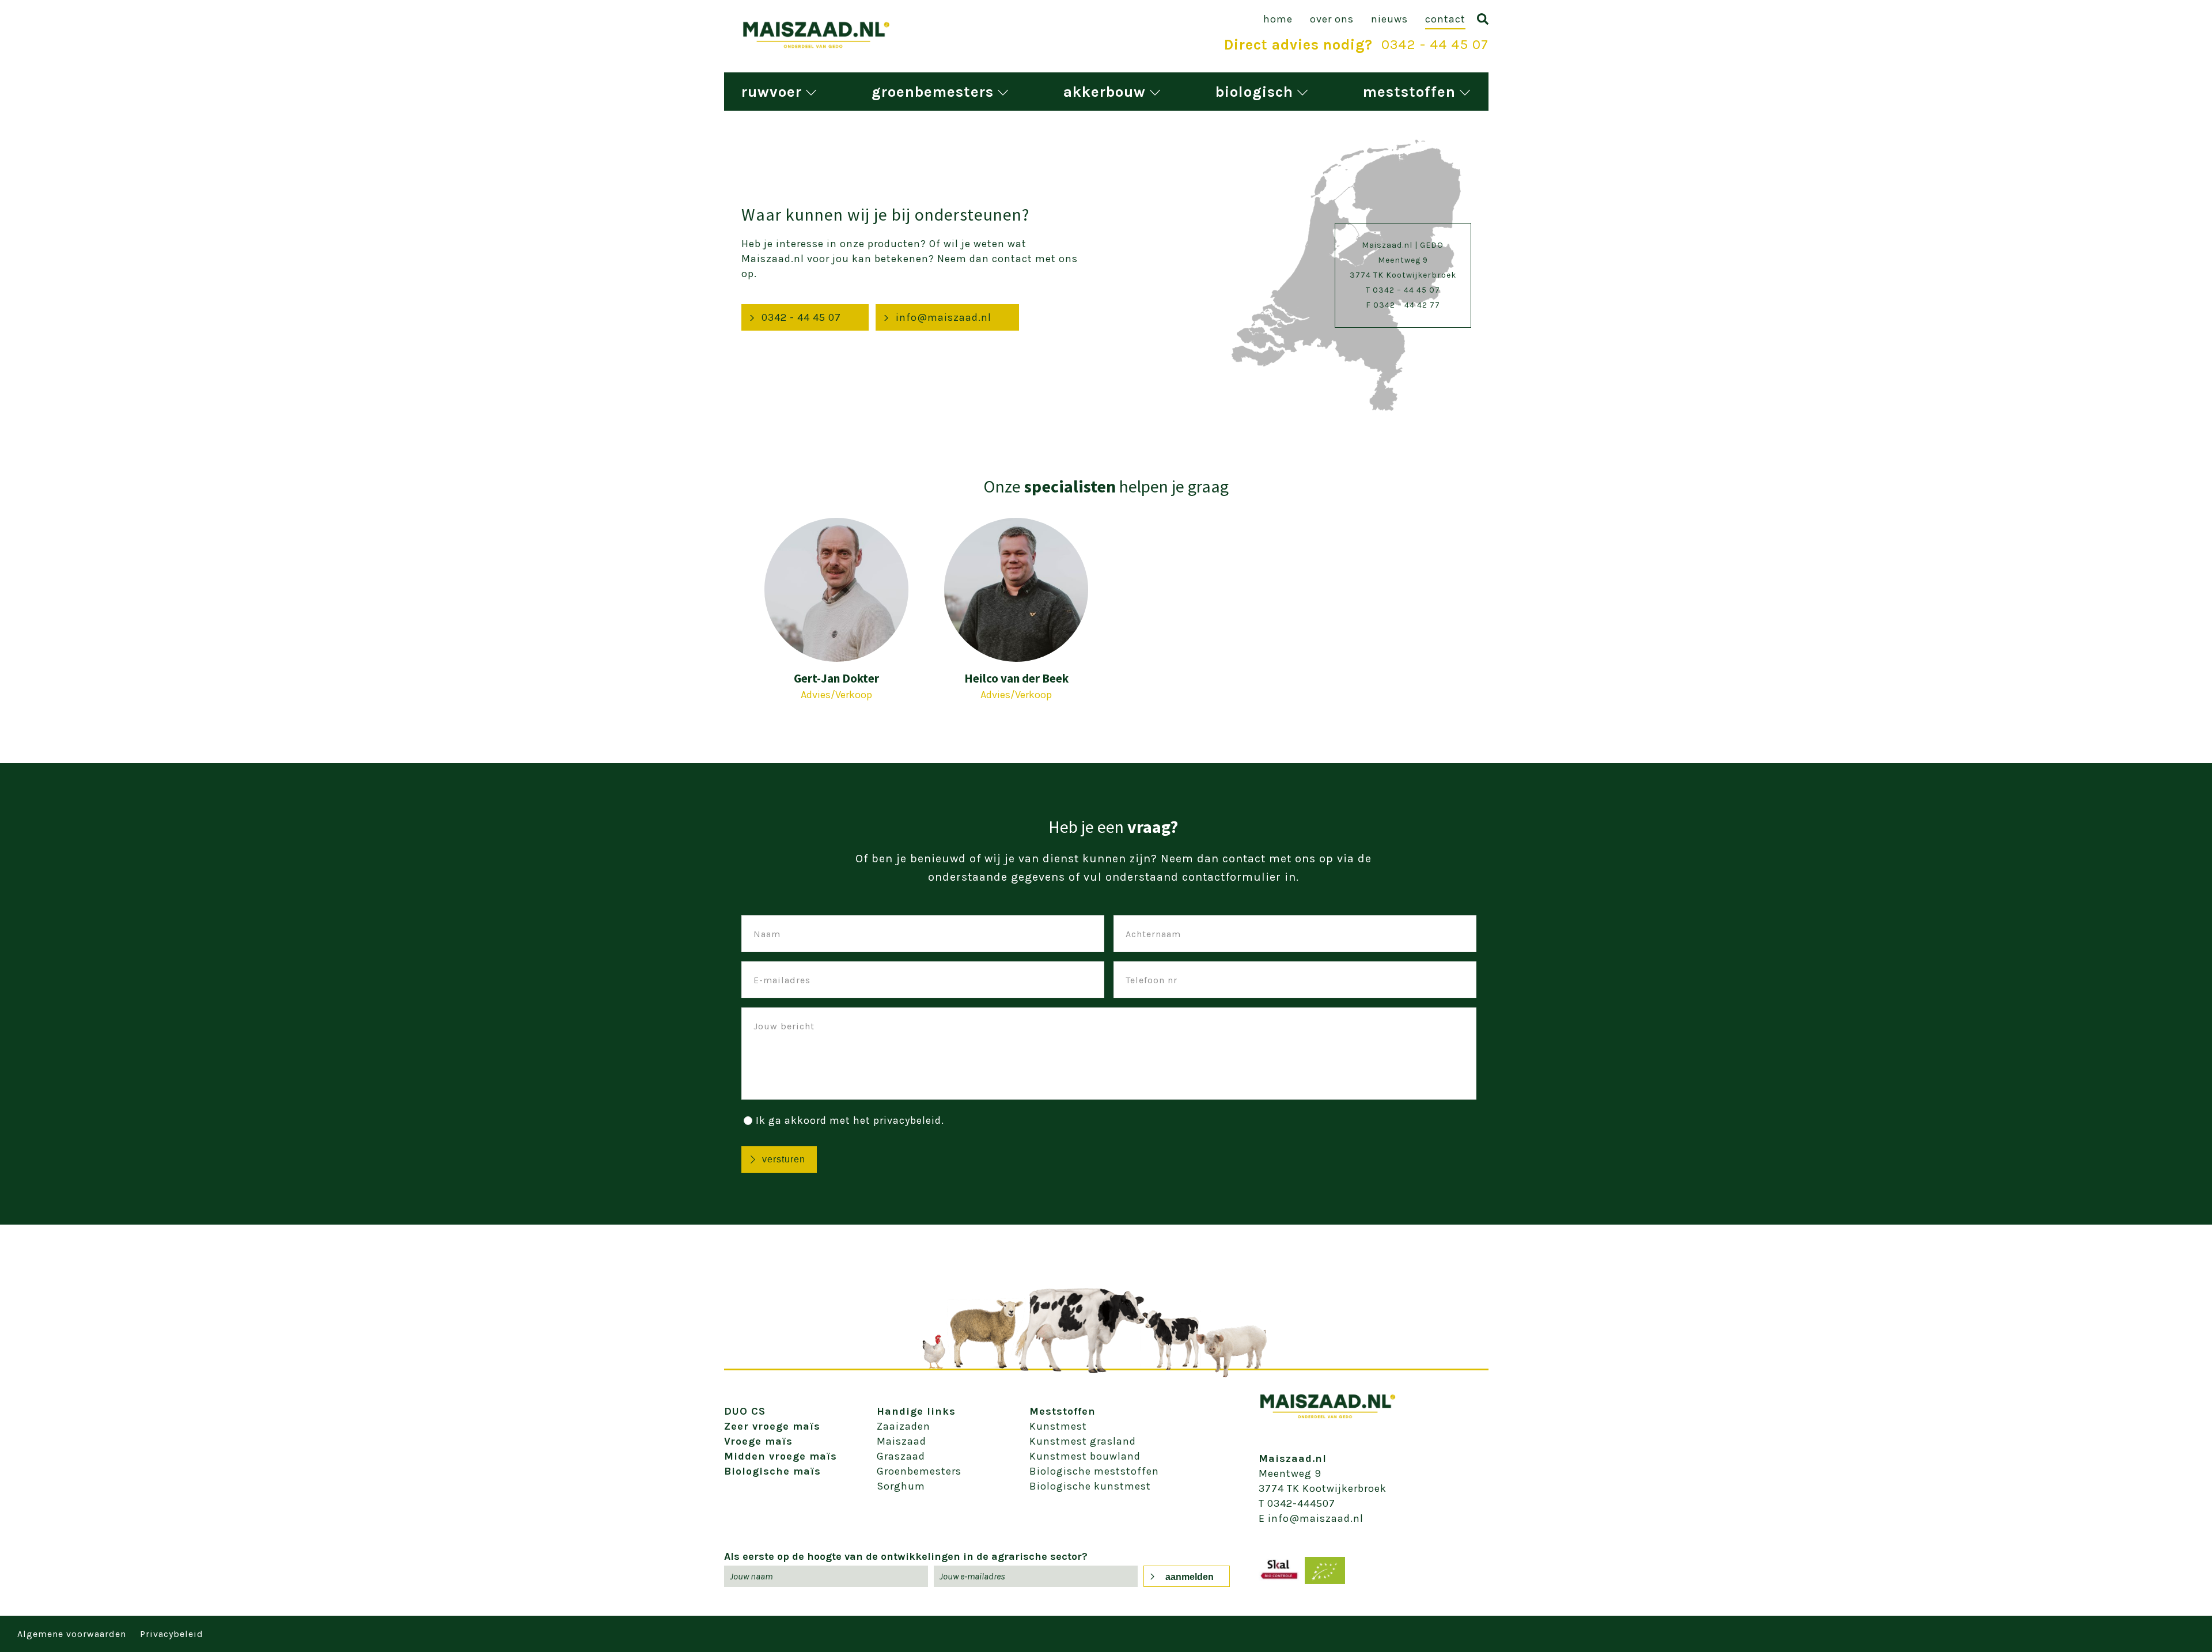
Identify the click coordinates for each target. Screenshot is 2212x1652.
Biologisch (1254, 92)
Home (1278, 19)
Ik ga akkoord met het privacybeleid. (850, 1120)
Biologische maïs (772, 1471)
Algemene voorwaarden (72, 1634)
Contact (1445, 19)
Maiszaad (902, 1441)
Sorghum (901, 1486)
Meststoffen (1409, 92)
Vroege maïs (758, 1441)
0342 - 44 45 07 (1435, 44)
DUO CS (745, 1411)
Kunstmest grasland (1083, 1441)
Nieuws (1389, 19)
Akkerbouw (1105, 92)
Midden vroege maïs (781, 1456)
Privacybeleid (172, 1634)
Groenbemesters (933, 92)
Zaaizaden (904, 1426)
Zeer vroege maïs (772, 1426)
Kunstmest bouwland (1085, 1456)
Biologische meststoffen (1094, 1471)
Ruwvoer (772, 92)
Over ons (1332, 19)
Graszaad (901, 1456)
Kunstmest (1058, 1426)
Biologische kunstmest (1090, 1486)
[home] (816, 46)
